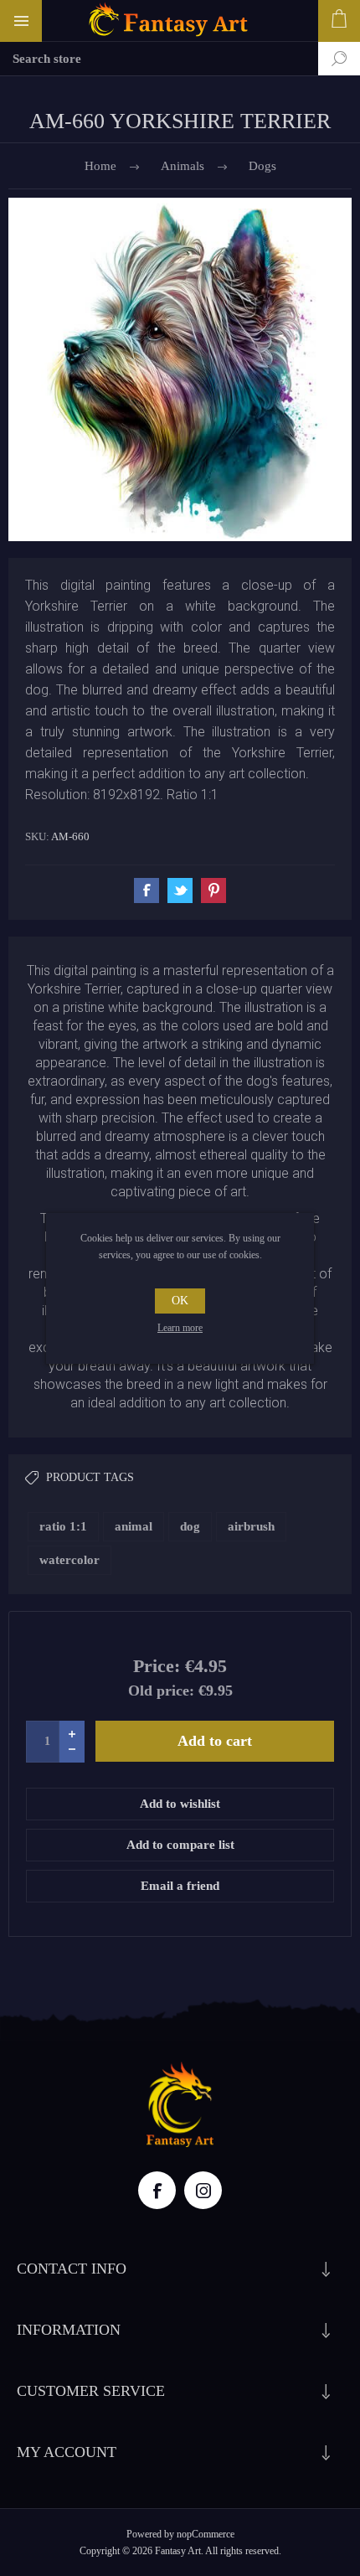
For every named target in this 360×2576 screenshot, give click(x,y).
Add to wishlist (180, 1804)
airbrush (251, 1526)
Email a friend (180, 1886)
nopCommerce (206, 2534)
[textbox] (159, 59)
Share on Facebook (147, 891)
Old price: (161, 1691)
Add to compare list (180, 1845)
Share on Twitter (180, 891)
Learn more (180, 1328)
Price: (157, 1666)
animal (134, 1526)
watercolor (69, 1560)
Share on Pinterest (213, 891)
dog (190, 1526)
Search (327, 59)
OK (180, 1301)
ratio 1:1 (63, 1526)
